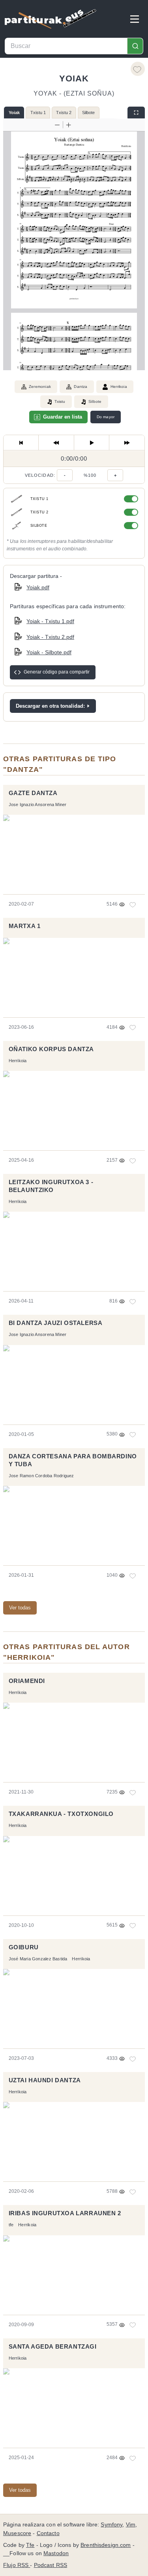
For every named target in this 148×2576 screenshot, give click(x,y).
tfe (11, 2225)
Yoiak (14, 113)
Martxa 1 (25, 926)
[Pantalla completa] (136, 113)
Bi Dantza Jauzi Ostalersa (56, 1323)
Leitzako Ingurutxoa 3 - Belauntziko (51, 1186)
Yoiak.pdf (38, 587)
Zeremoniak (40, 387)
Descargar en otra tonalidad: (50, 706)
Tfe (30, 2545)
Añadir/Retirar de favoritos (138, 69)
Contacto (48, 2533)
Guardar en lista (63, 417)
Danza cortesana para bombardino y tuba (73, 1460)
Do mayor (106, 417)
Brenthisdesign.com (106, 2545)
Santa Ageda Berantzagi (53, 2347)
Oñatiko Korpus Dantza (51, 1049)
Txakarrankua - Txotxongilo (61, 1814)
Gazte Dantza (33, 793)
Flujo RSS (17, 2565)
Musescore (17, 2533)
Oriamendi (27, 1681)
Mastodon (56, 2553)
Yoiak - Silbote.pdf (49, 652)
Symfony (111, 2525)
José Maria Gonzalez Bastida (38, 1959)
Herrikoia (119, 387)
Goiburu (24, 1947)
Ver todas (20, 1608)
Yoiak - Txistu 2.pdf (50, 637)
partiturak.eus (51, 19)
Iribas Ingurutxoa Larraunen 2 (65, 2213)
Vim (131, 2525)
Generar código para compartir (57, 672)
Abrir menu (135, 19)
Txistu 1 (38, 113)
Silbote (88, 113)
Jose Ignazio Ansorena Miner (38, 805)
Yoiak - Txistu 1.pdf (50, 621)
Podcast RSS (51, 2565)
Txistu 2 (64, 113)
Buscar (135, 46)
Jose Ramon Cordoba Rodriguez (41, 1476)
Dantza (81, 387)
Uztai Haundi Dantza (45, 2080)
